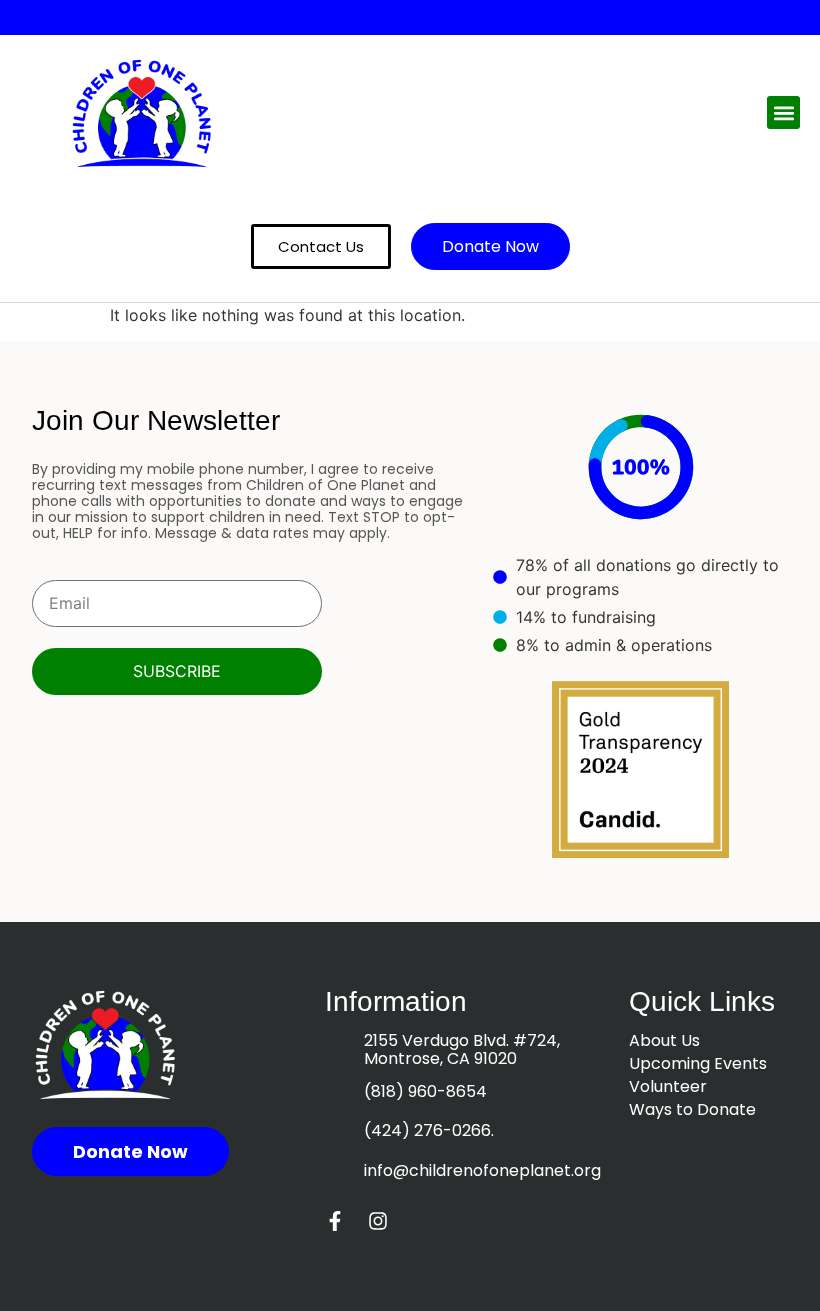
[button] (783, 112)
